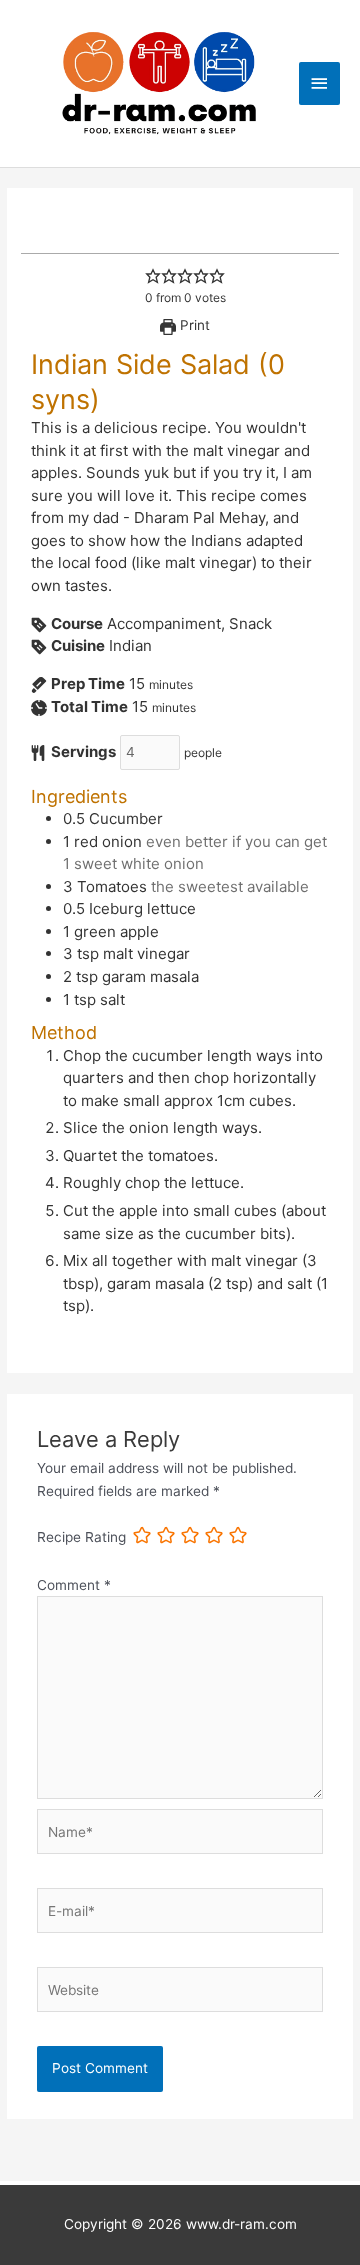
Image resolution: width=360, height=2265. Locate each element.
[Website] (180, 1994)
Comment (74, 1585)
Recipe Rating (81, 1537)
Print (193, 325)
